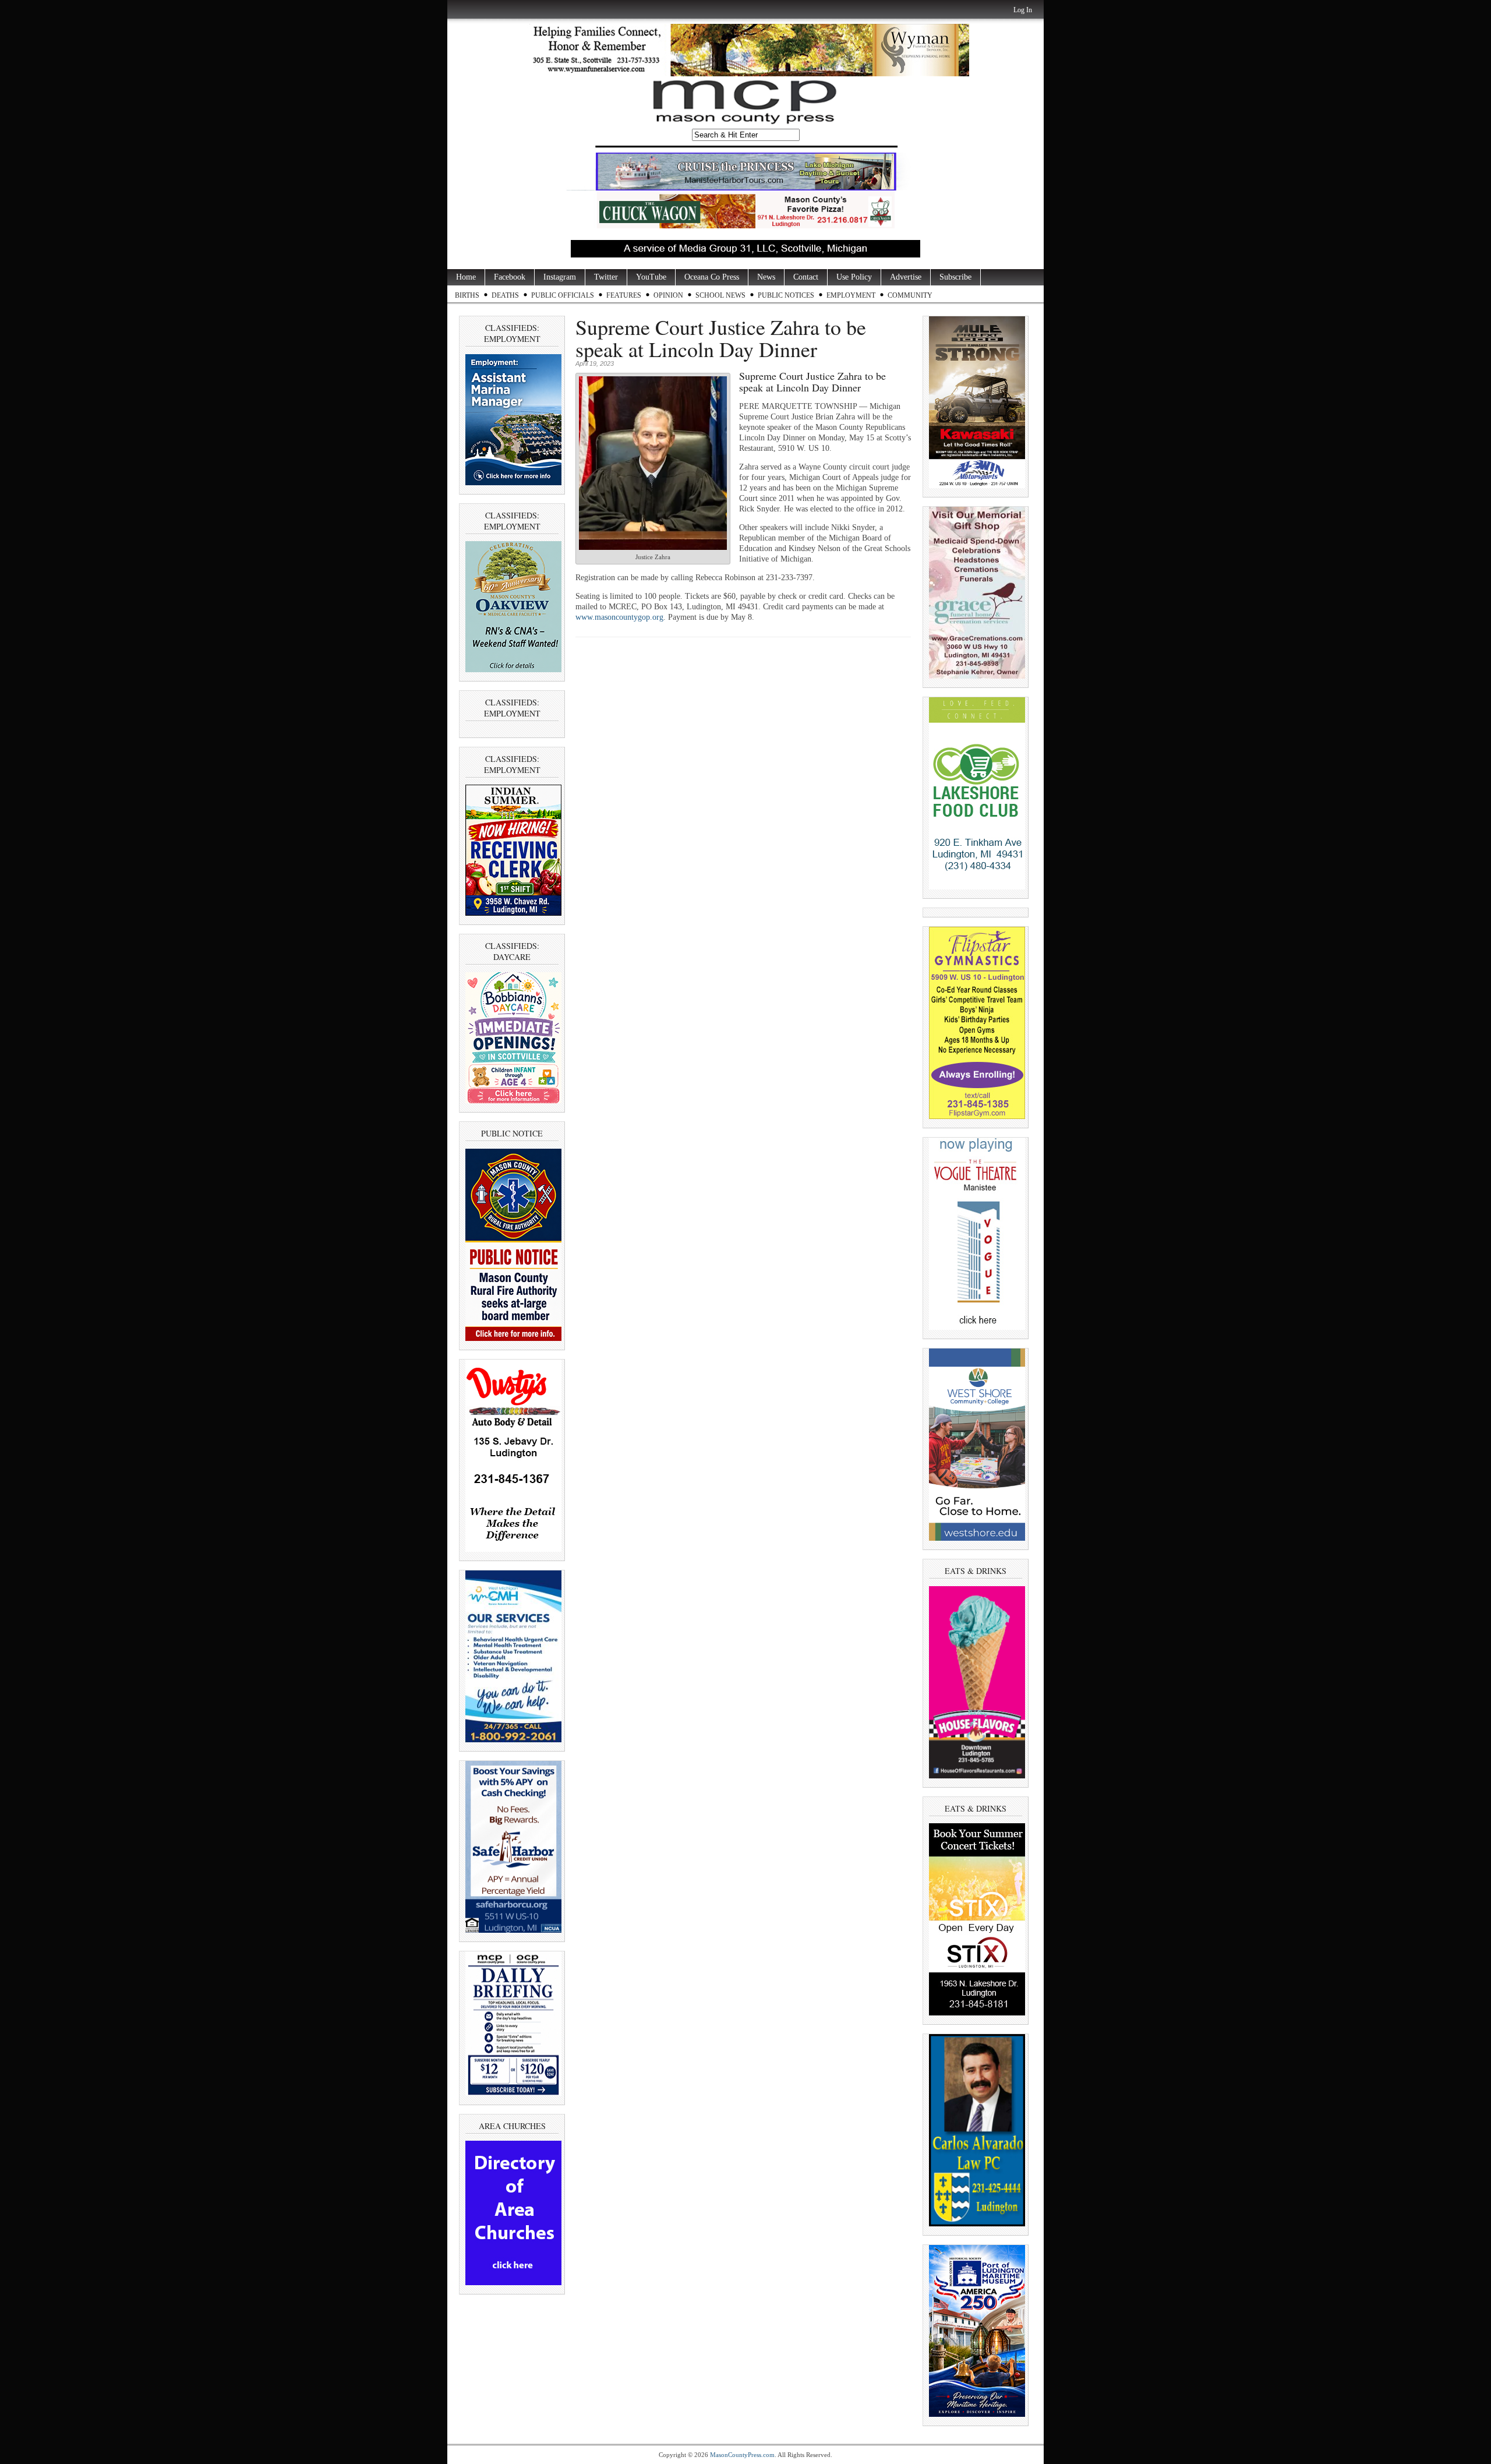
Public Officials (563, 295)
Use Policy (854, 277)
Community (910, 295)
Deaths (505, 295)
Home (466, 277)
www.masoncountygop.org (619, 617)
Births (467, 295)
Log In (1023, 10)
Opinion (668, 295)
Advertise (906, 277)
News (766, 277)
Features (624, 295)
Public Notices (786, 295)
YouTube (651, 277)
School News (720, 295)
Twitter (606, 277)
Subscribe (955, 277)
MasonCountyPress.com (742, 2455)
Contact (806, 277)
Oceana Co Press (712, 277)
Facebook (510, 277)
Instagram (560, 277)
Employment (851, 295)
